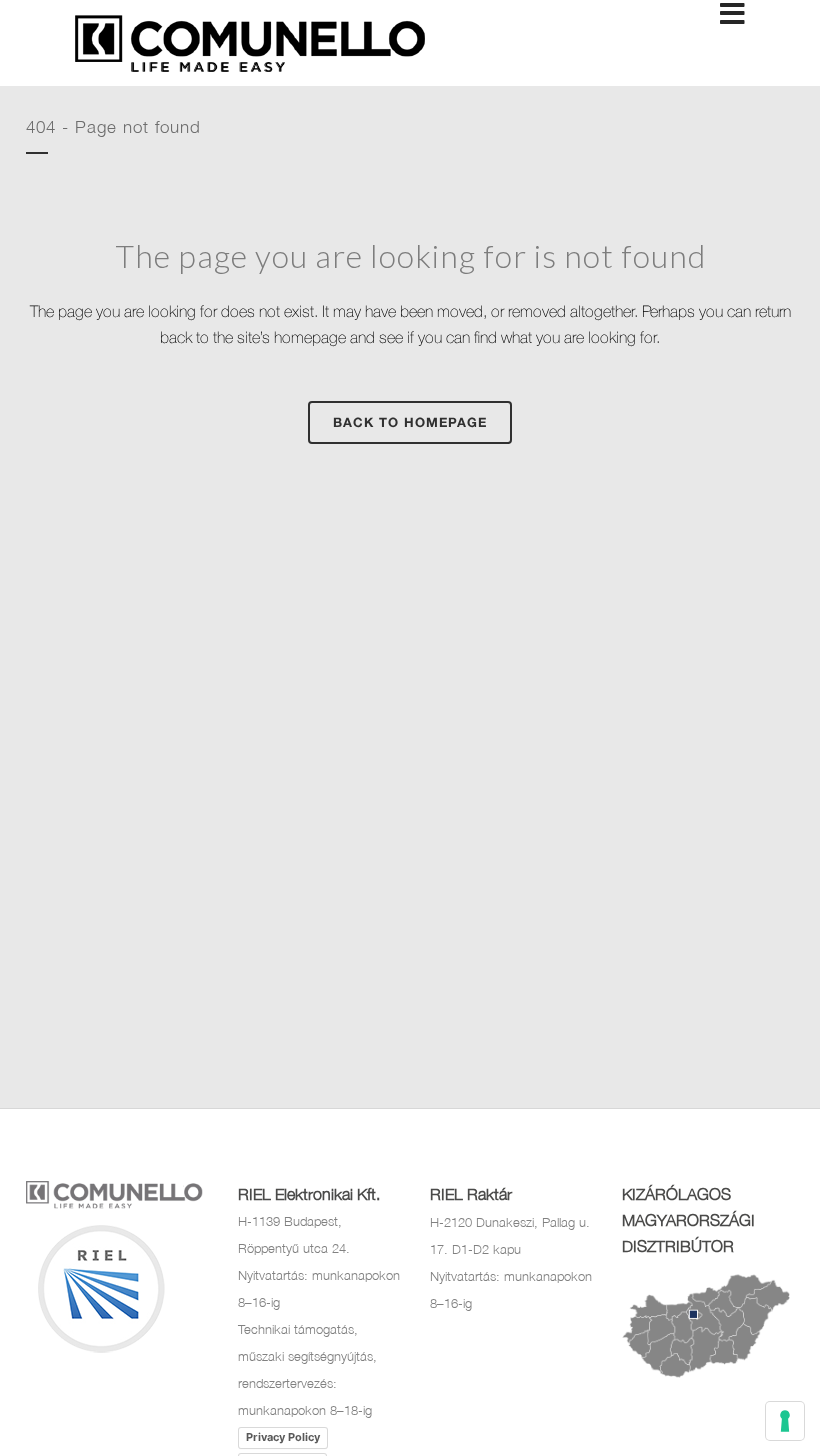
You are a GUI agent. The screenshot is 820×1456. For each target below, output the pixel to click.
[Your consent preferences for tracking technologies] (785, 1421)
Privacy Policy (283, 1437)
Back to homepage (410, 422)
